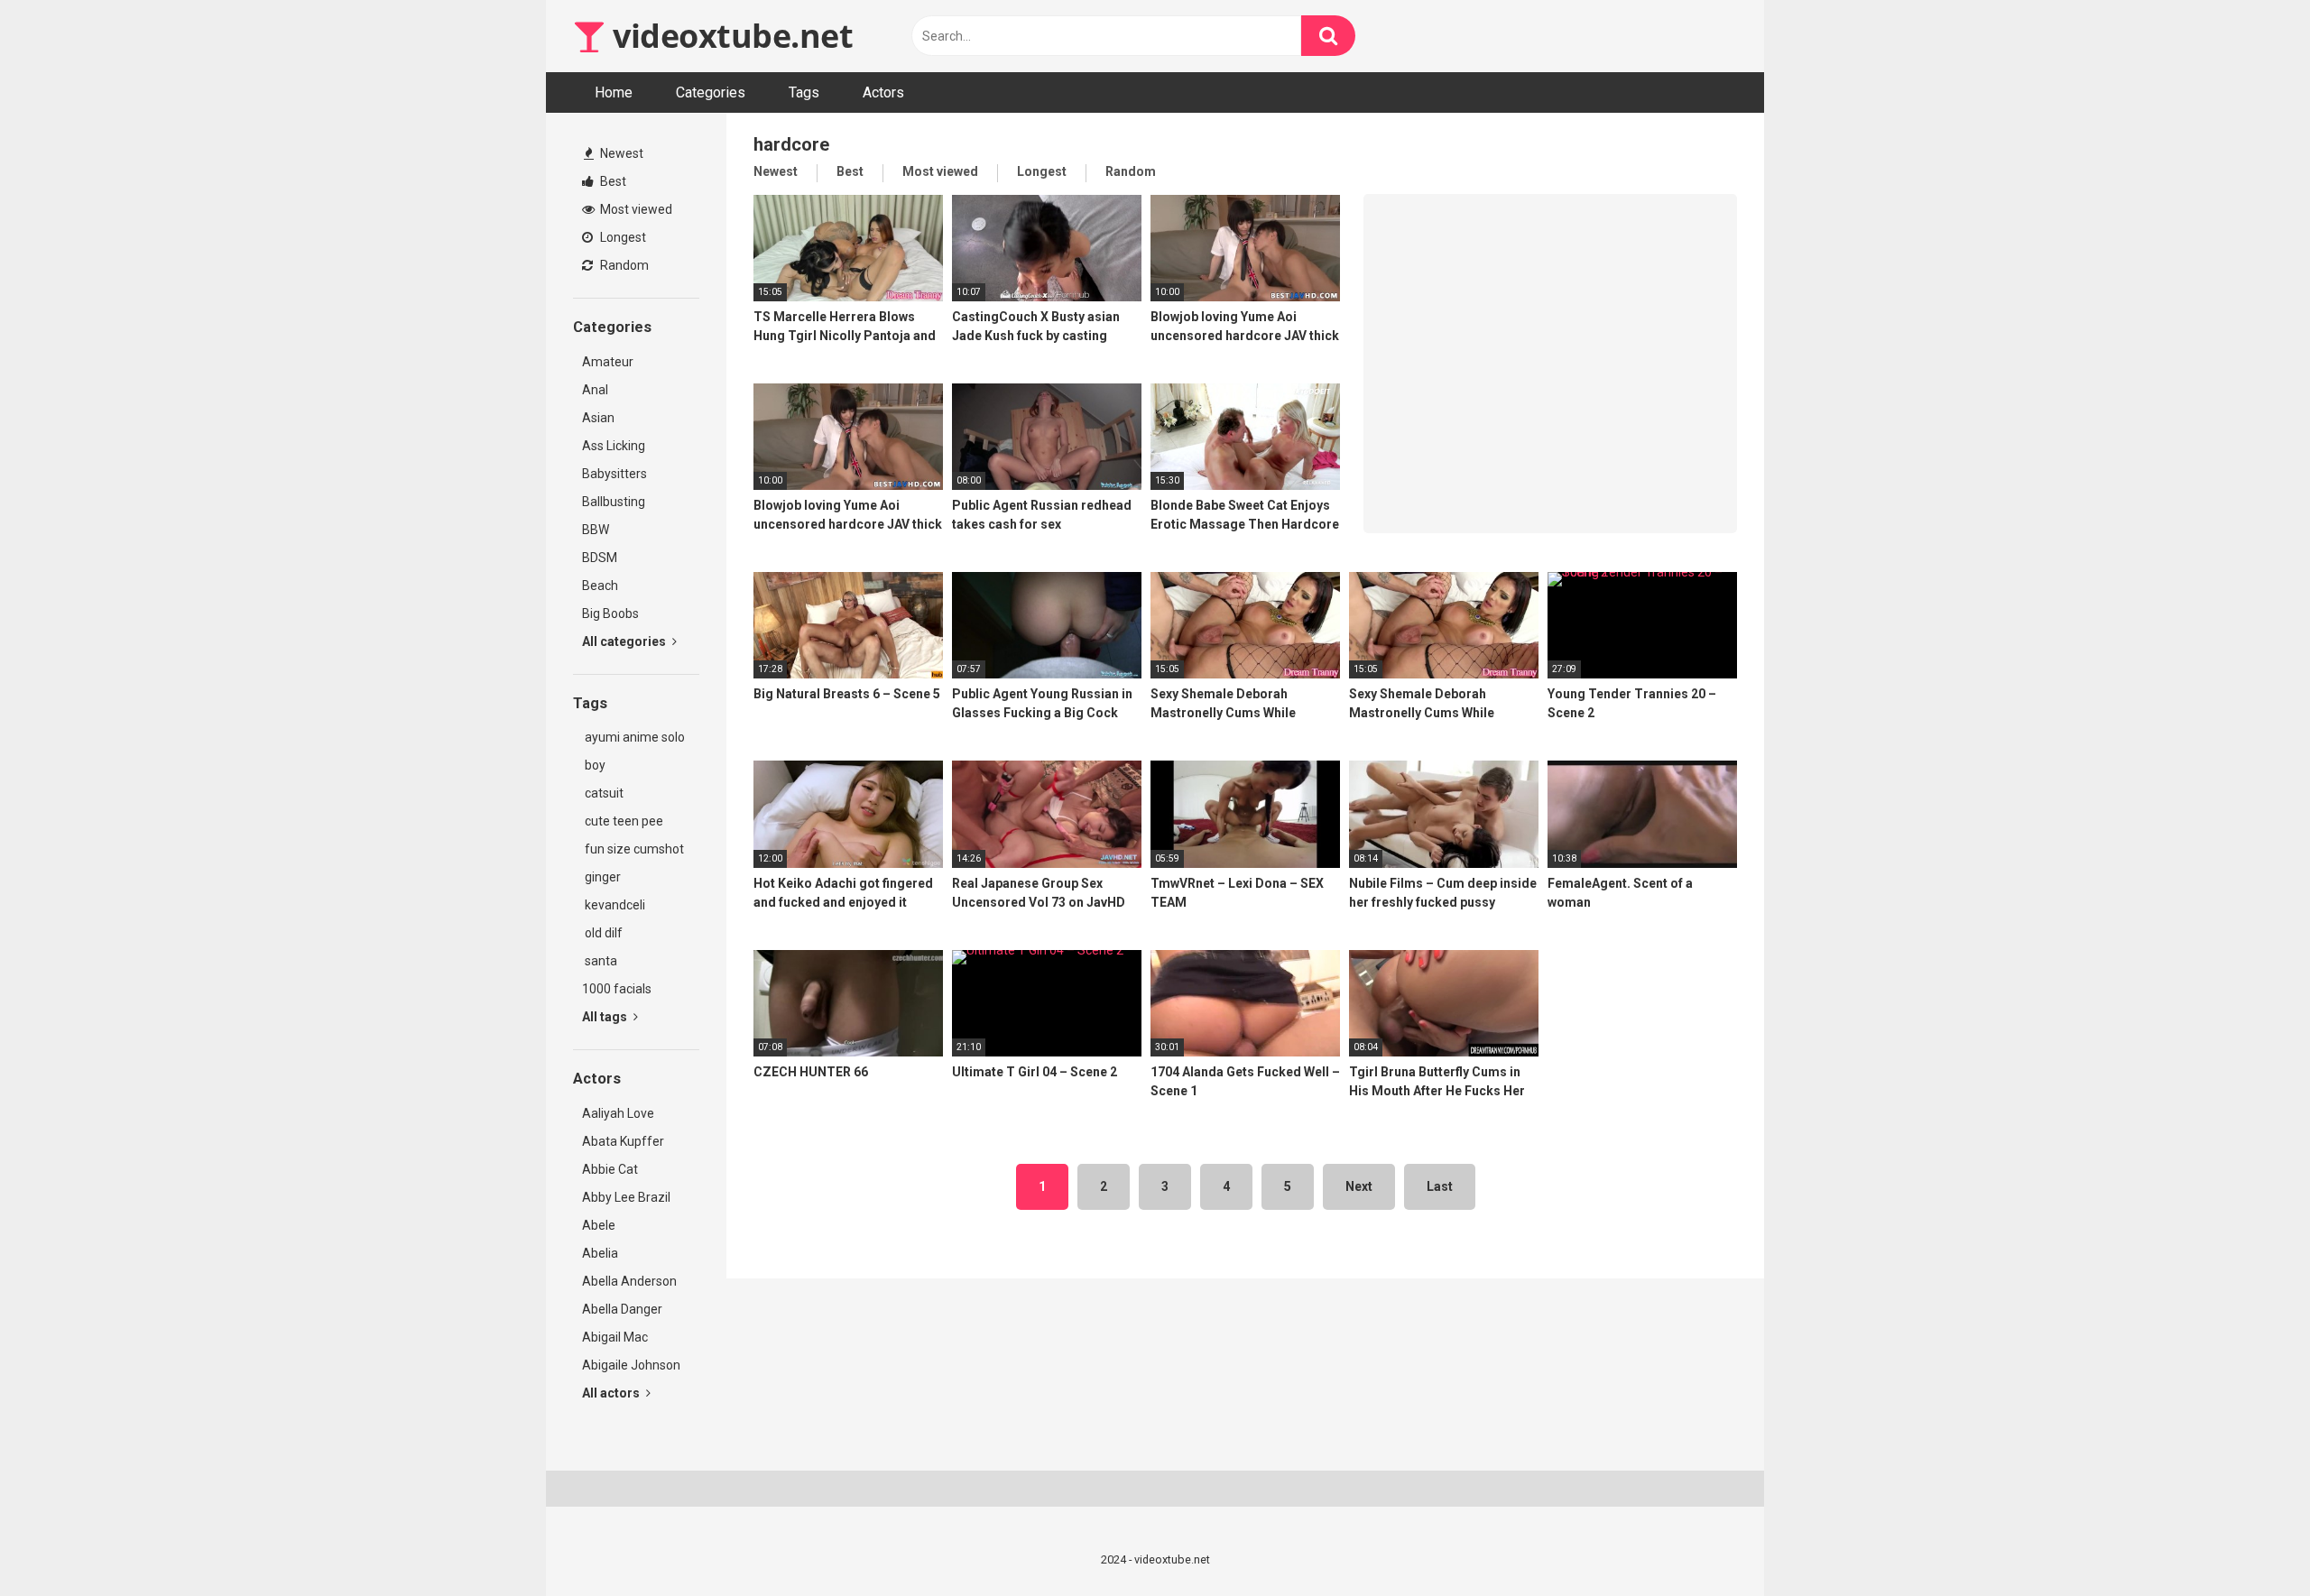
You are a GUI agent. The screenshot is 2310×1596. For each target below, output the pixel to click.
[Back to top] (2250, 1541)
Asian (598, 418)
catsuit (603, 793)
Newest (620, 153)
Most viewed (635, 209)
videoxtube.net (729, 36)
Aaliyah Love (618, 1113)
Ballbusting (614, 502)
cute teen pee (623, 821)
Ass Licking (614, 446)
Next (1359, 1186)
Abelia (600, 1253)
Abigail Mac (615, 1337)
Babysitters (614, 474)
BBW (596, 530)
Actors (883, 92)
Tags (804, 92)
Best (612, 181)
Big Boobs (610, 613)
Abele (599, 1225)
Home (614, 92)
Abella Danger (622, 1309)
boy (594, 765)
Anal (595, 390)
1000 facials (617, 989)
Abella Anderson (629, 1281)
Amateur (608, 362)
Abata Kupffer (623, 1141)
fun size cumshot (633, 849)
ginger (601, 877)
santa (600, 961)
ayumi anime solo (633, 737)
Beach (600, 586)
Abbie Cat (610, 1169)
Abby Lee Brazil (626, 1197)
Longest (622, 237)
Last (1440, 1186)
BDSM (600, 558)
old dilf (602, 933)
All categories (625, 641)
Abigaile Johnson (631, 1365)
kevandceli (614, 905)
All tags (606, 1017)
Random (623, 265)
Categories (711, 92)
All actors (612, 1393)
